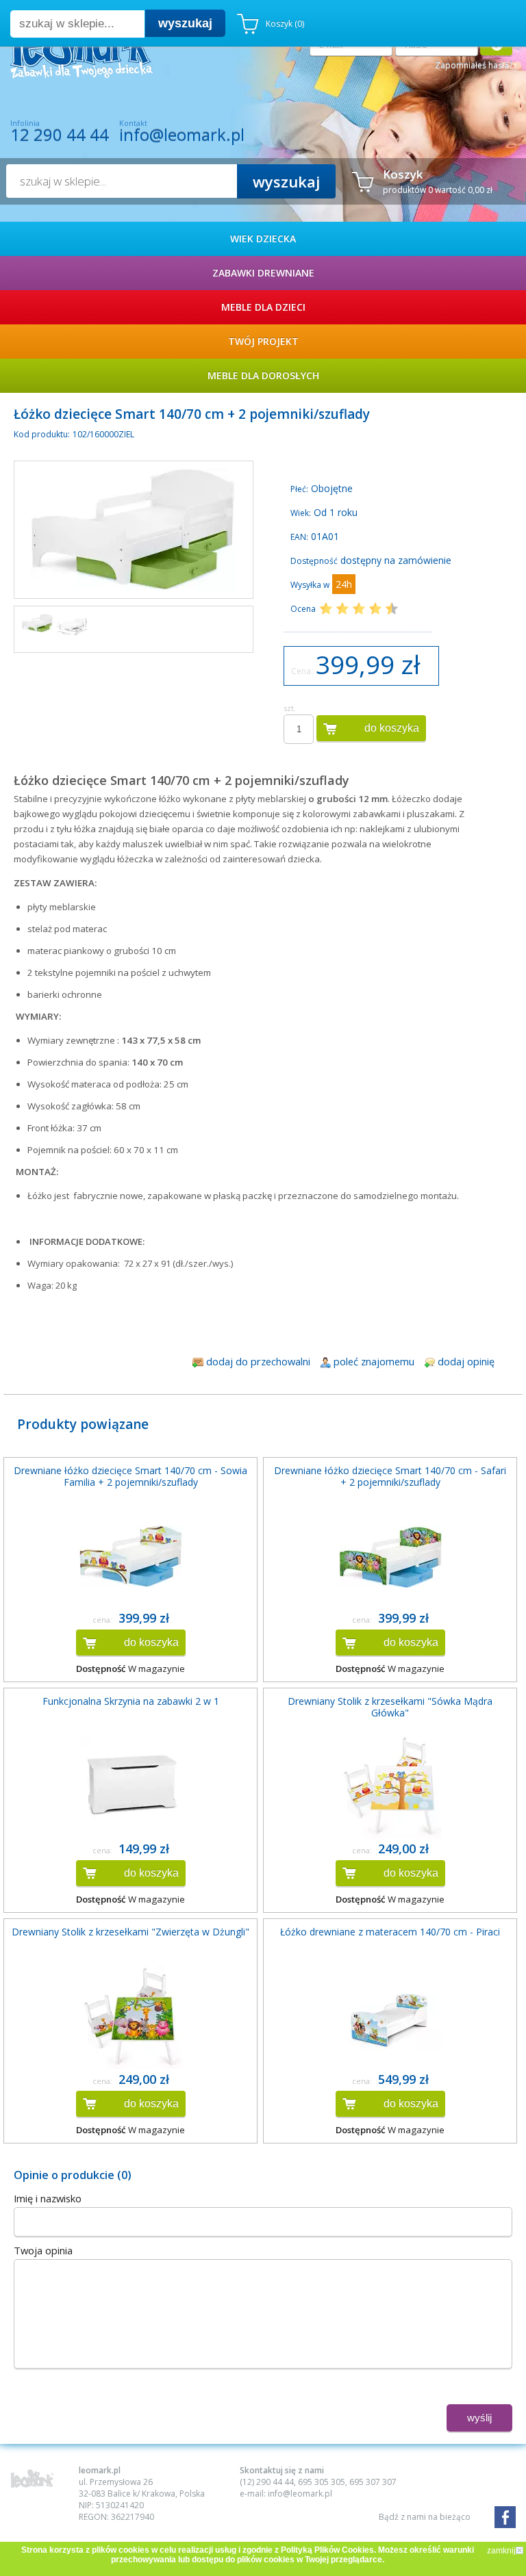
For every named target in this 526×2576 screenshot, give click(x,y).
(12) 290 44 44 (267, 2482)
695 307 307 (373, 2482)
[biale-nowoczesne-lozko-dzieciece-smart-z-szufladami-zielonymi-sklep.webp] (37, 623)
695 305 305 (322, 2482)
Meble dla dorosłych (263, 375)
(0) (285, 24)
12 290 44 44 (60, 135)
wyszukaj (185, 23)
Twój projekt (263, 341)
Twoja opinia (43, 2250)
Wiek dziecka (263, 239)
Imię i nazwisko (48, 2198)
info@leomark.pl (182, 134)
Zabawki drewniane (263, 273)
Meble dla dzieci (263, 307)
